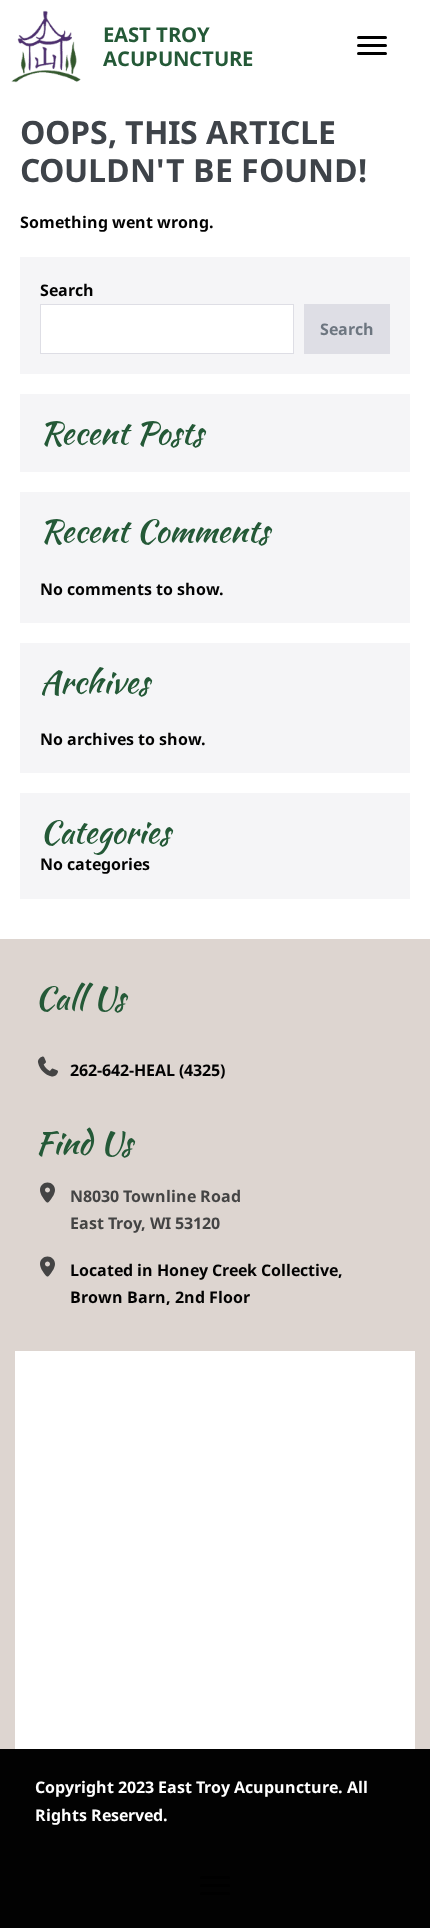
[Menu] (372, 46)
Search (67, 290)
